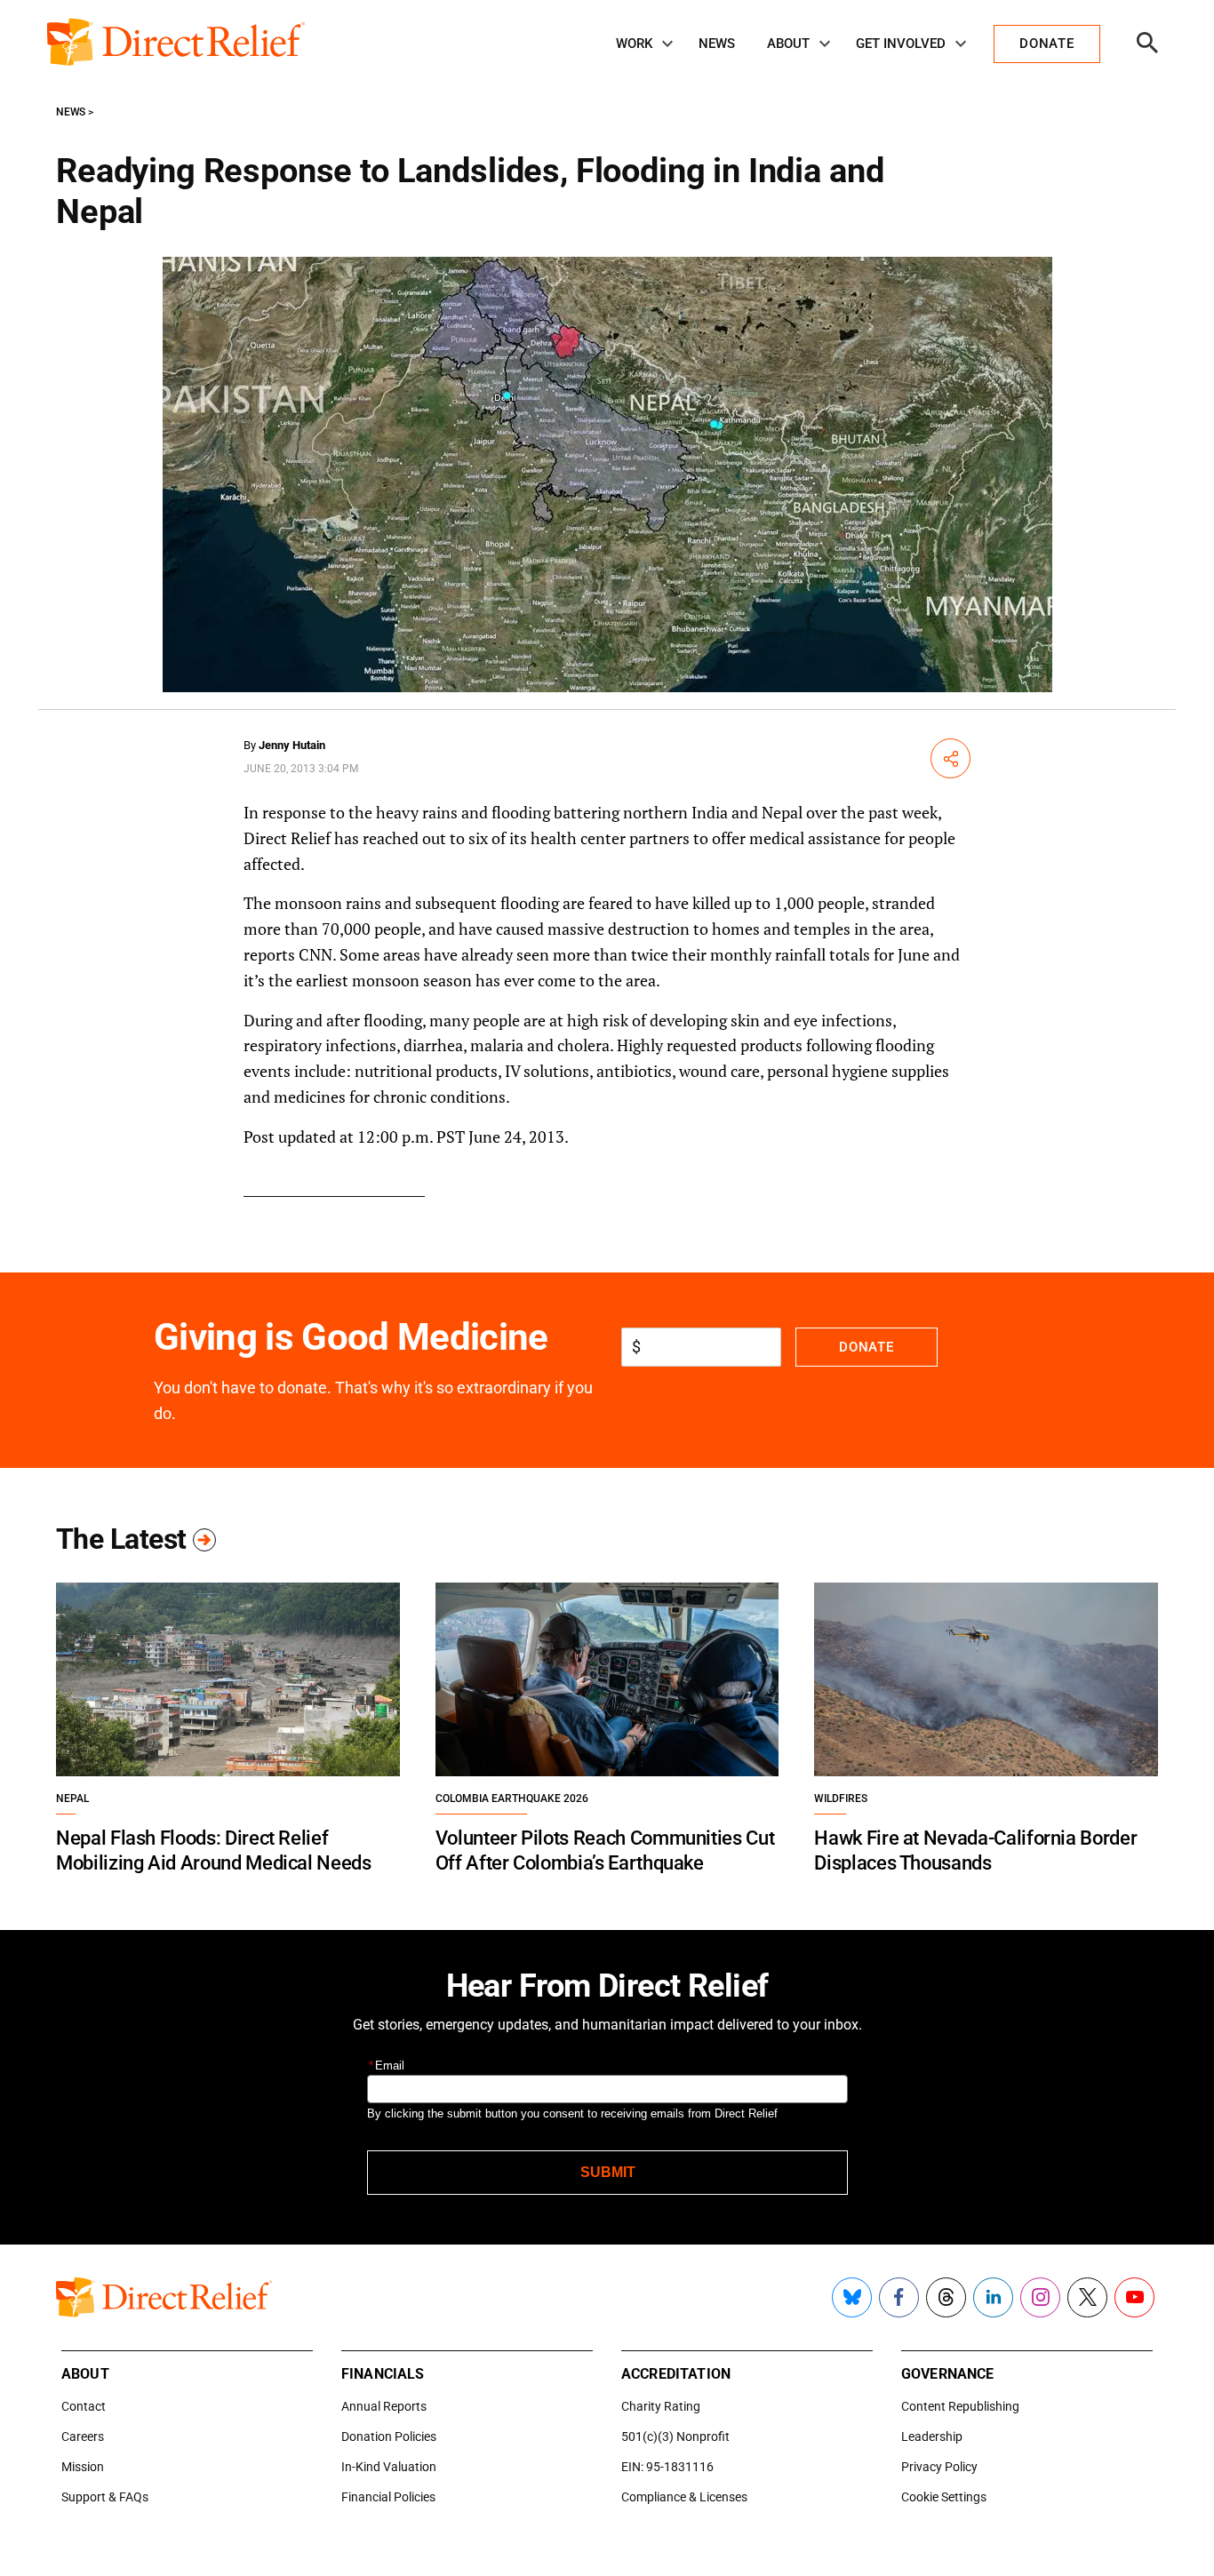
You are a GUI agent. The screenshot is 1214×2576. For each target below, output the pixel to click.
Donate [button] (1046, 44)
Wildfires (841, 1798)
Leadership (932, 2436)
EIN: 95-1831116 (667, 2467)
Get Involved (901, 44)
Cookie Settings (944, 2497)
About (788, 44)
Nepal (72, 1798)
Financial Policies (388, 2497)
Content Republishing (960, 2406)
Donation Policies (389, 2436)
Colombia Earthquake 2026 (512, 1798)
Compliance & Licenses (684, 2497)
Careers (83, 2436)
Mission (83, 2467)
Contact (84, 2406)
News (717, 44)
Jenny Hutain (292, 745)
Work (634, 44)
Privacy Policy (939, 2467)
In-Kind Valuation (389, 2467)
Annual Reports (384, 2406)
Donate (866, 1347)
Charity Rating (661, 2406)
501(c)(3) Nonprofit (675, 2436)
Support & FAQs (105, 2497)
